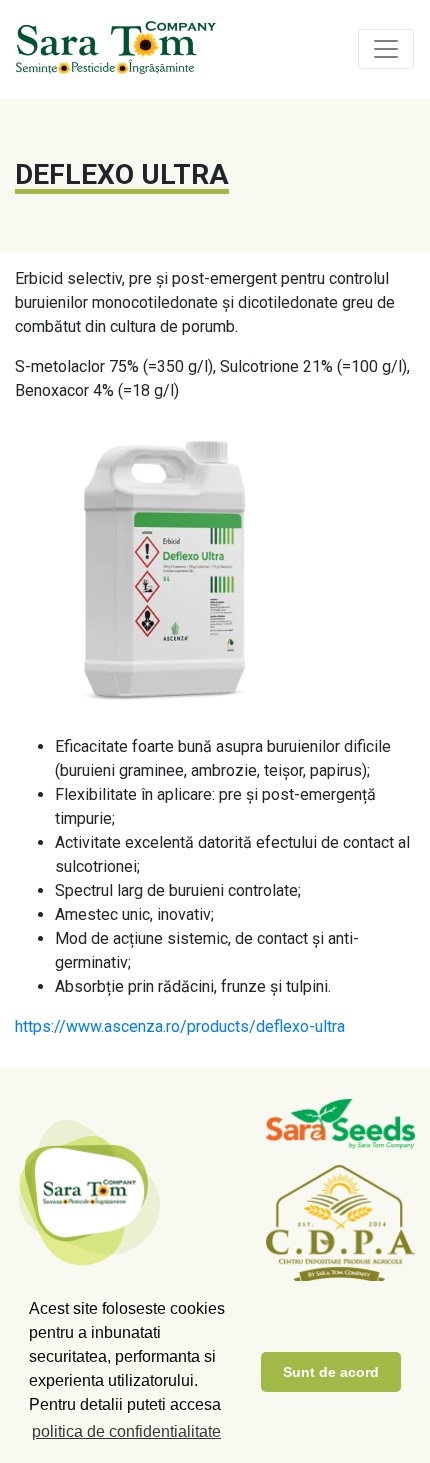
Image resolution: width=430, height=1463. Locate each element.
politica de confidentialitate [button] (126, 1431)
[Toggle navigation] (386, 49)
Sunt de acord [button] (331, 1372)
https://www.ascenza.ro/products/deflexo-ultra (180, 1026)
